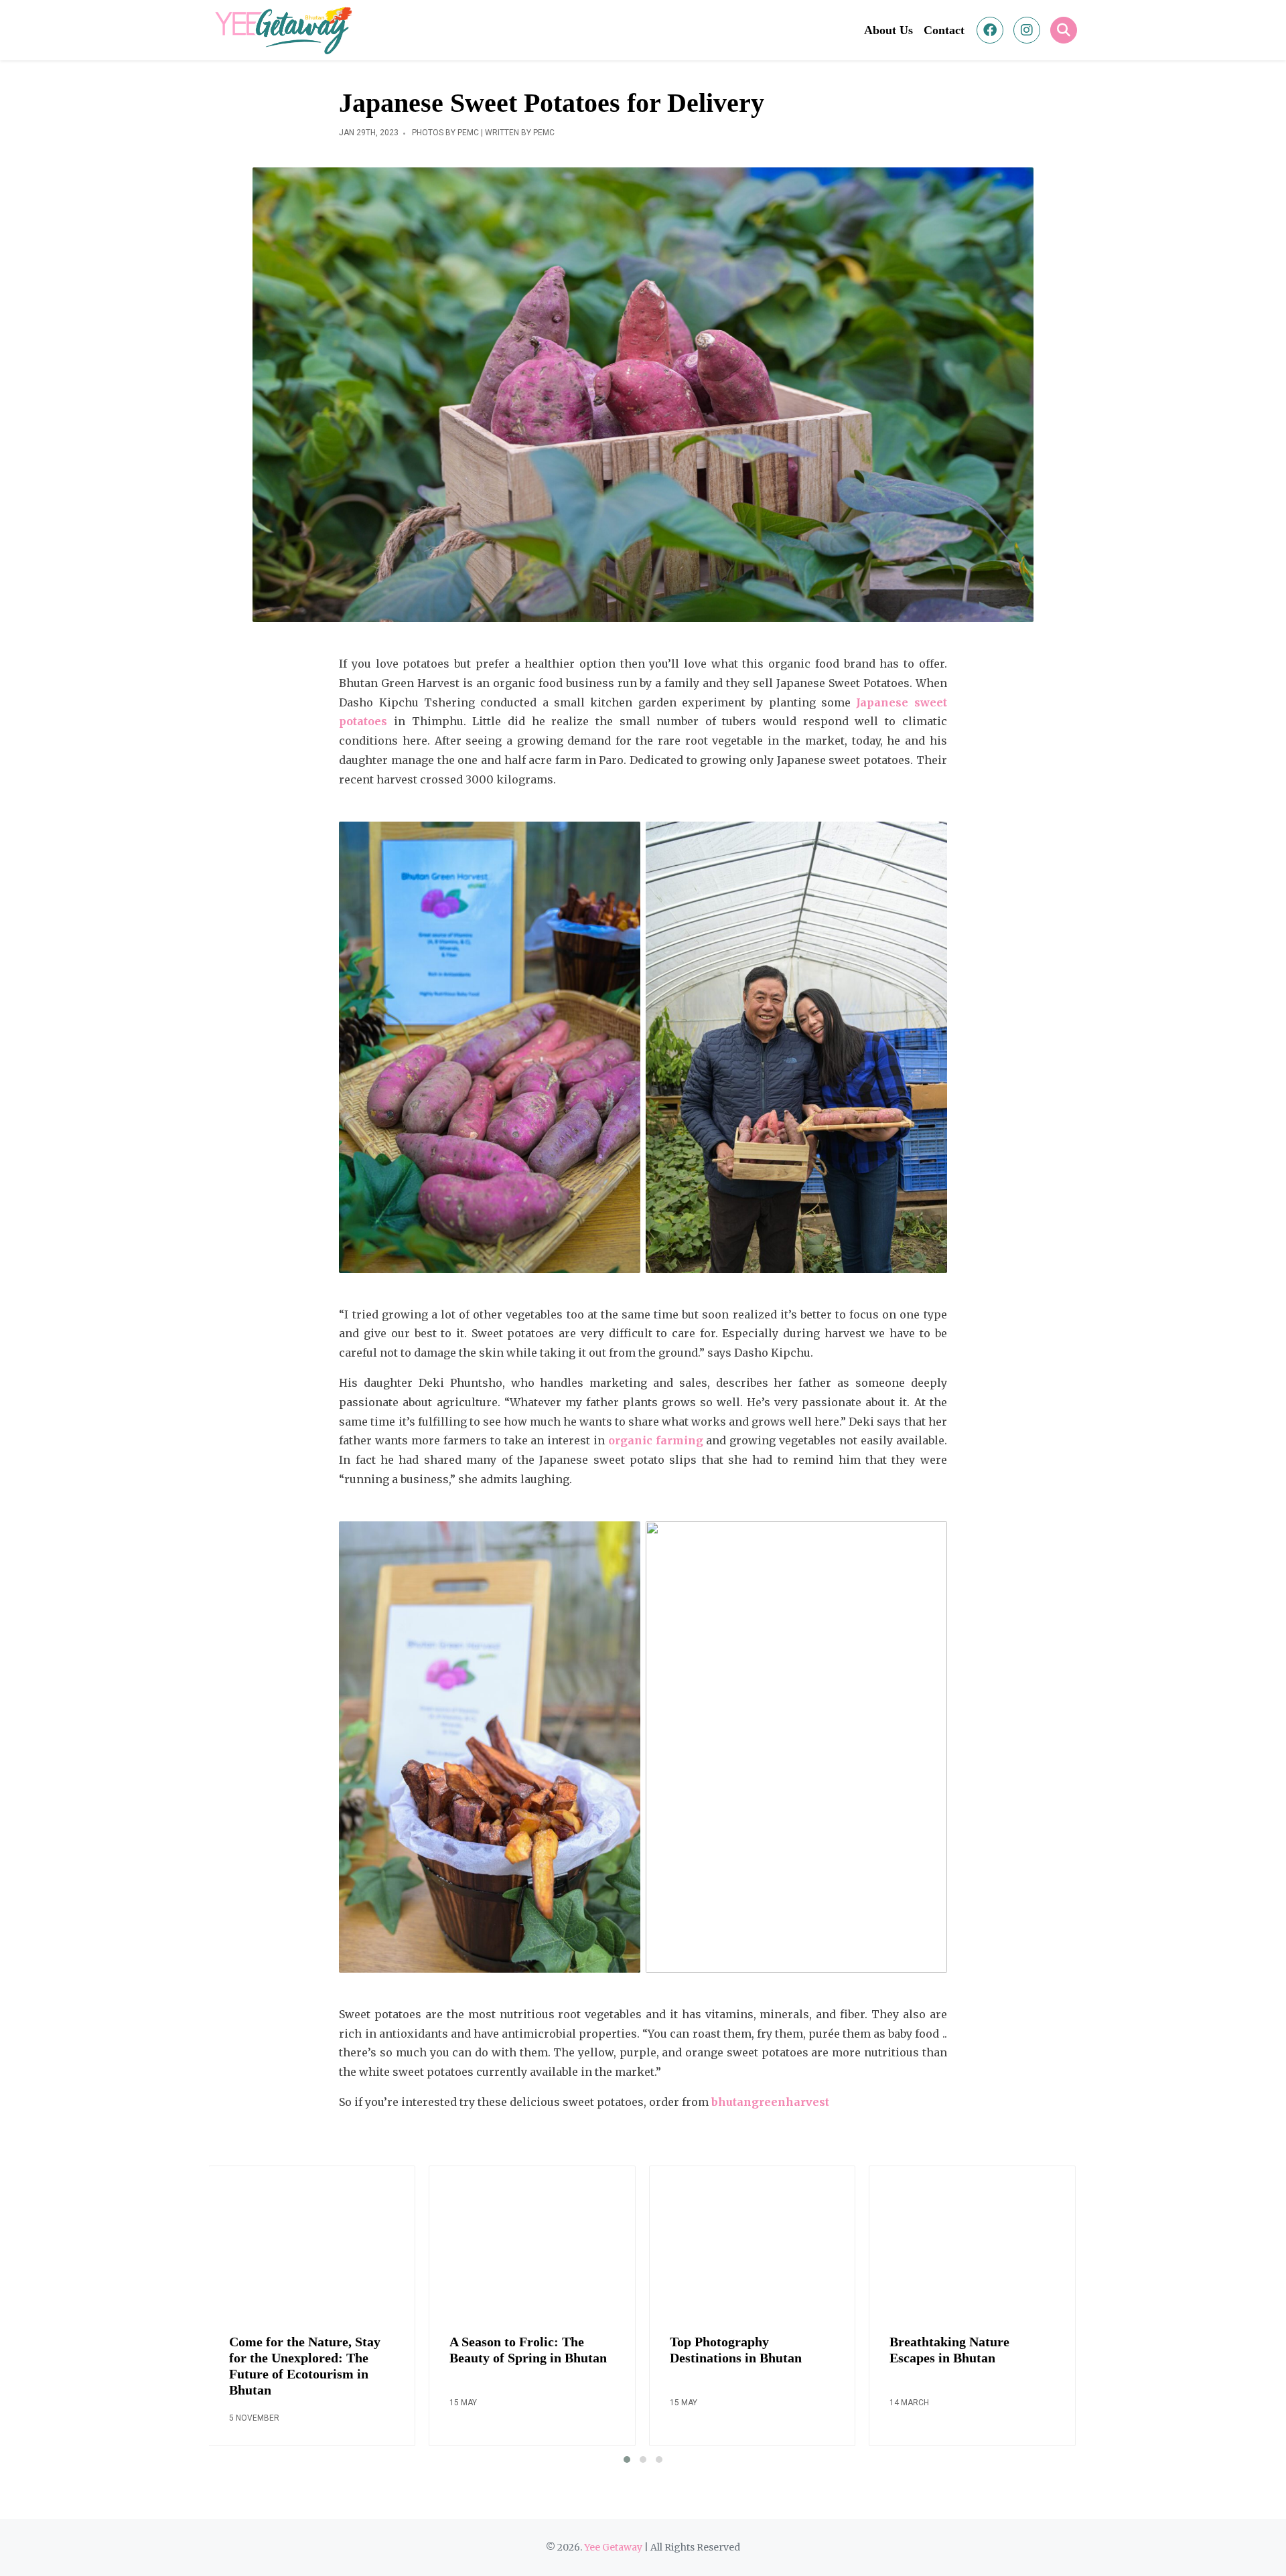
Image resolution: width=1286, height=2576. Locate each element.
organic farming (656, 1440)
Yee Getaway (613, 2547)
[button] (627, 2459)
